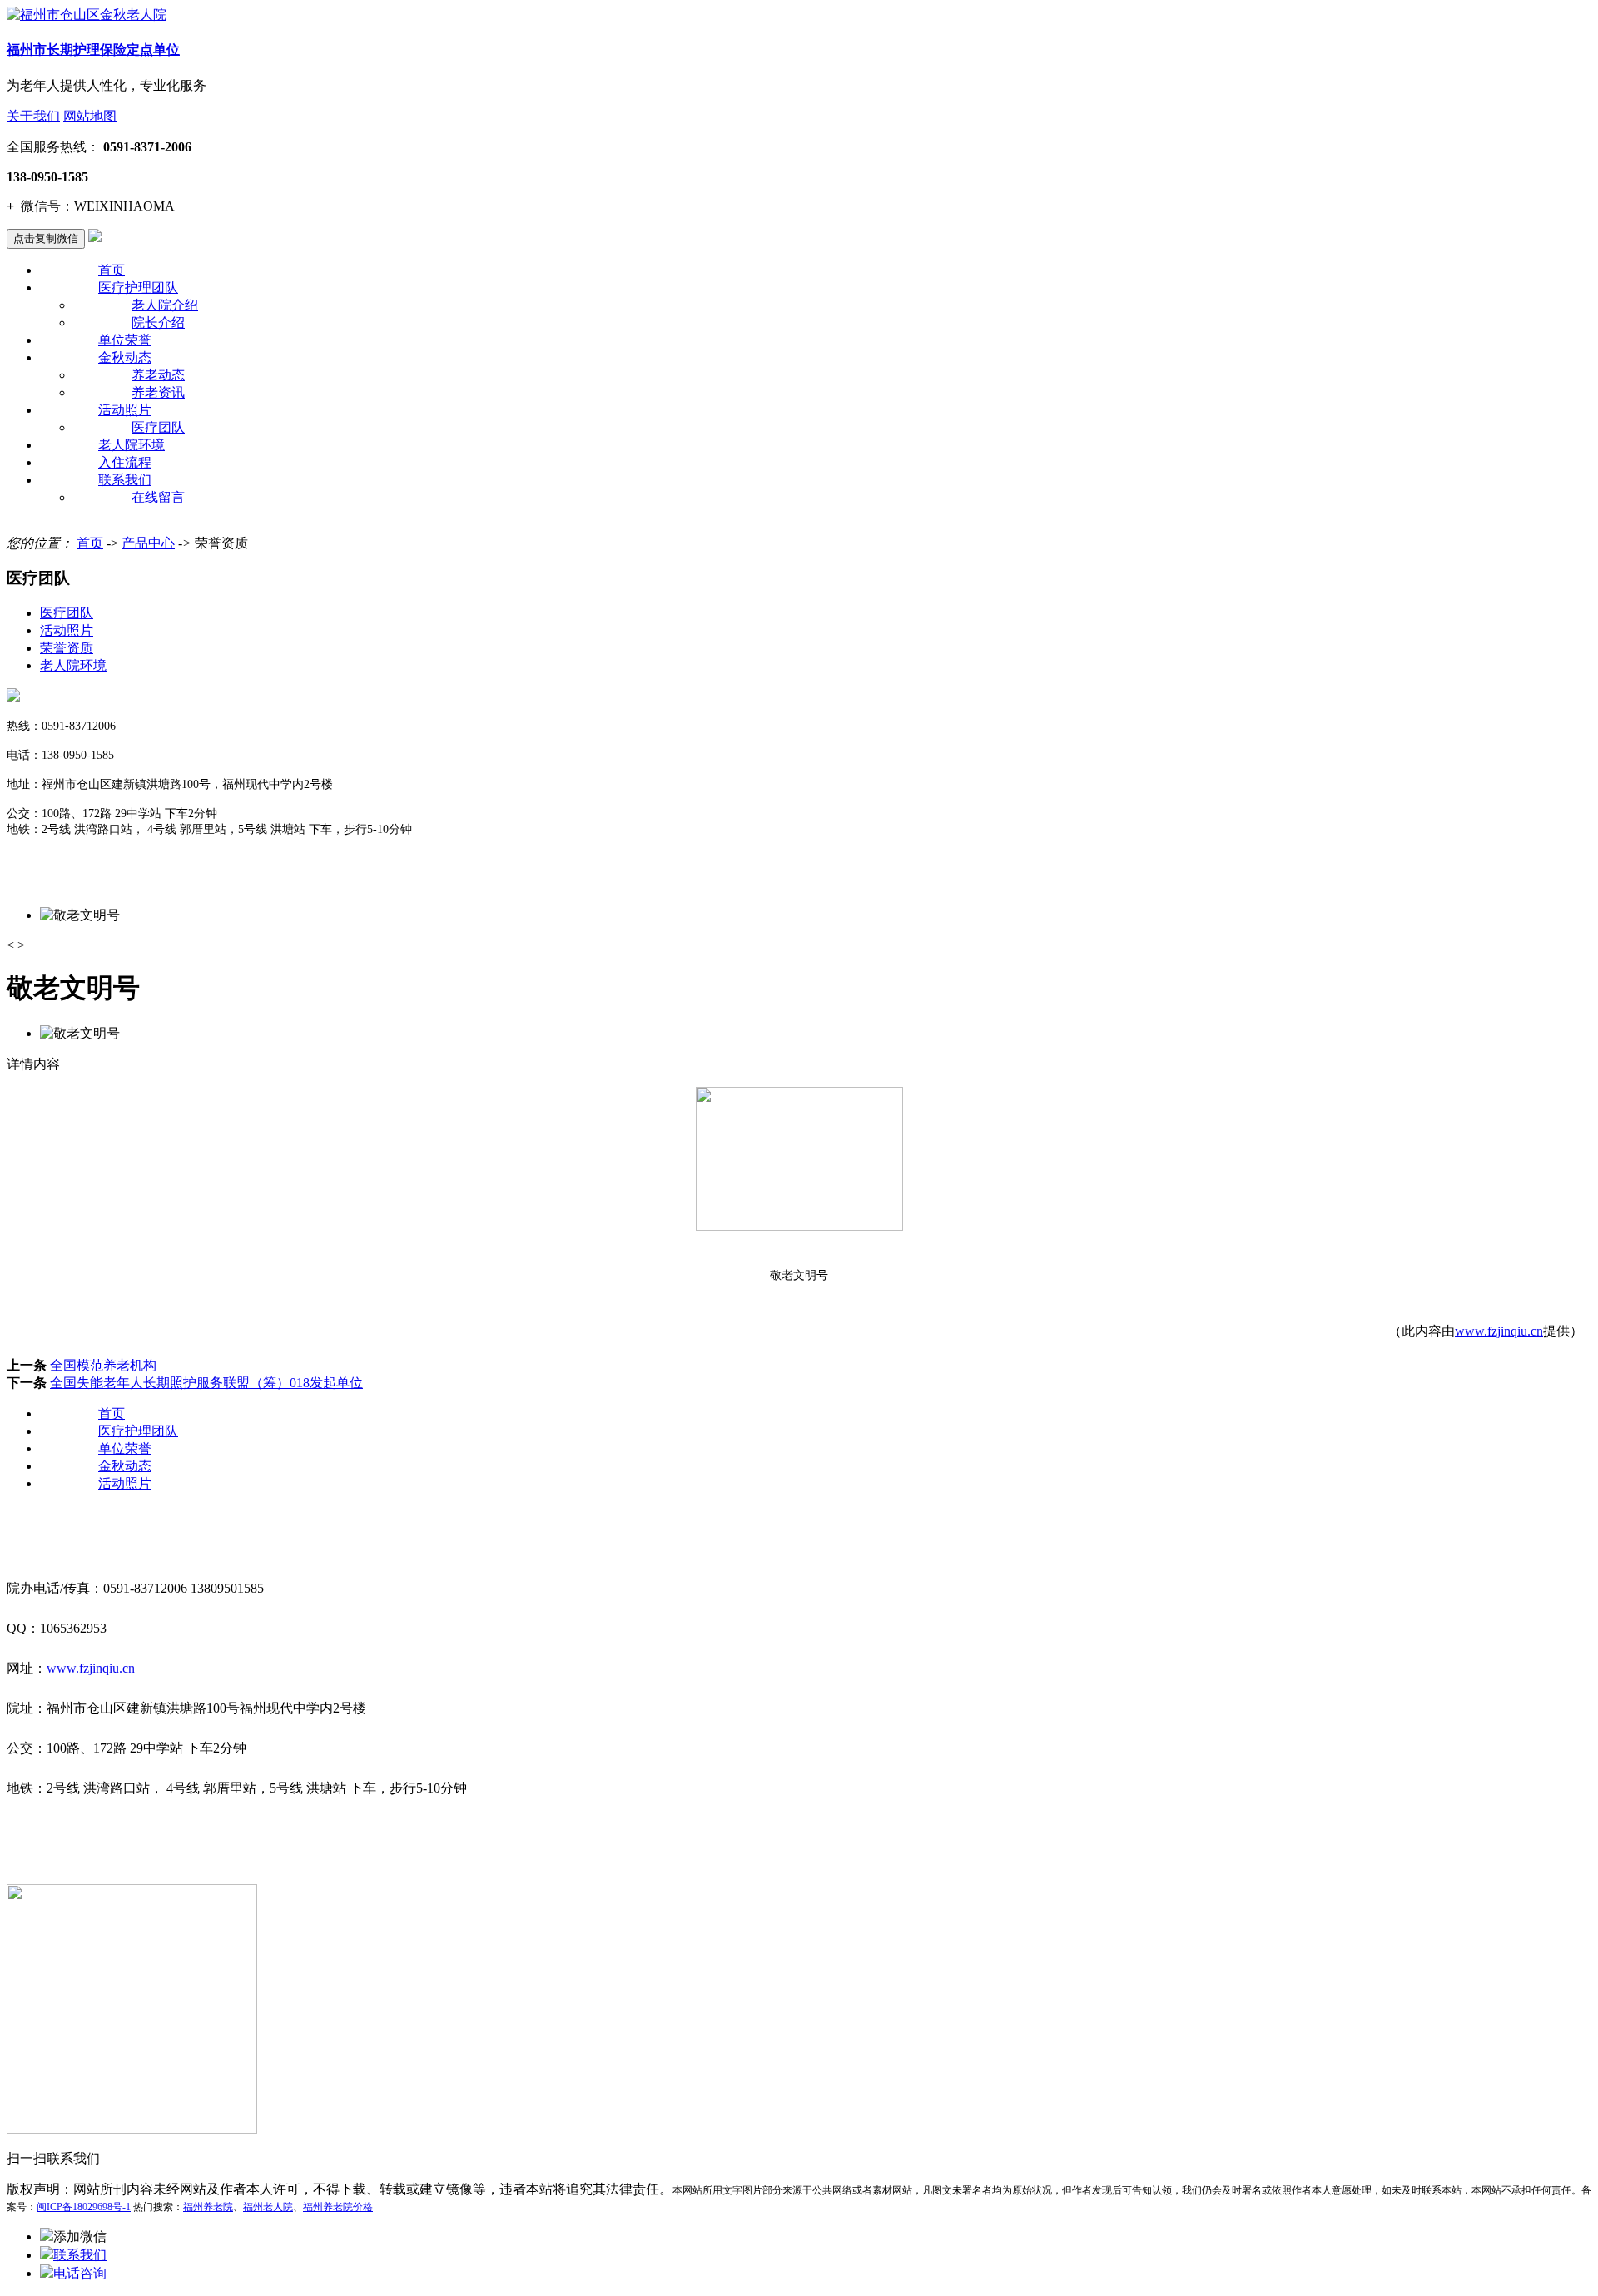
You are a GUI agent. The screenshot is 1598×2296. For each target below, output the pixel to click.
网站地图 (90, 116)
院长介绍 (158, 322)
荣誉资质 (67, 648)
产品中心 (148, 543)
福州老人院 (268, 2207)
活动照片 (125, 410)
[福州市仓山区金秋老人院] (87, 15)
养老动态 (158, 375)
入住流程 (125, 462)
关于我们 (33, 116)
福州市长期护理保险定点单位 (93, 50)
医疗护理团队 (138, 288)
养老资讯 (158, 392)
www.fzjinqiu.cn (1499, 1331)
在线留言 (158, 497)
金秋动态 (125, 357)
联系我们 (125, 480)
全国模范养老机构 (103, 1365)
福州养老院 (208, 2207)
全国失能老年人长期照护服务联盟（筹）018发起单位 (206, 1383)
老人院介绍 (165, 305)
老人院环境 (132, 445)
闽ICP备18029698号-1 (84, 2207)
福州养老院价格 (338, 2207)
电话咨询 (80, 2273)
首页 (112, 270)
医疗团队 (158, 427)
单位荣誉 (125, 340)
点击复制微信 (46, 238)
